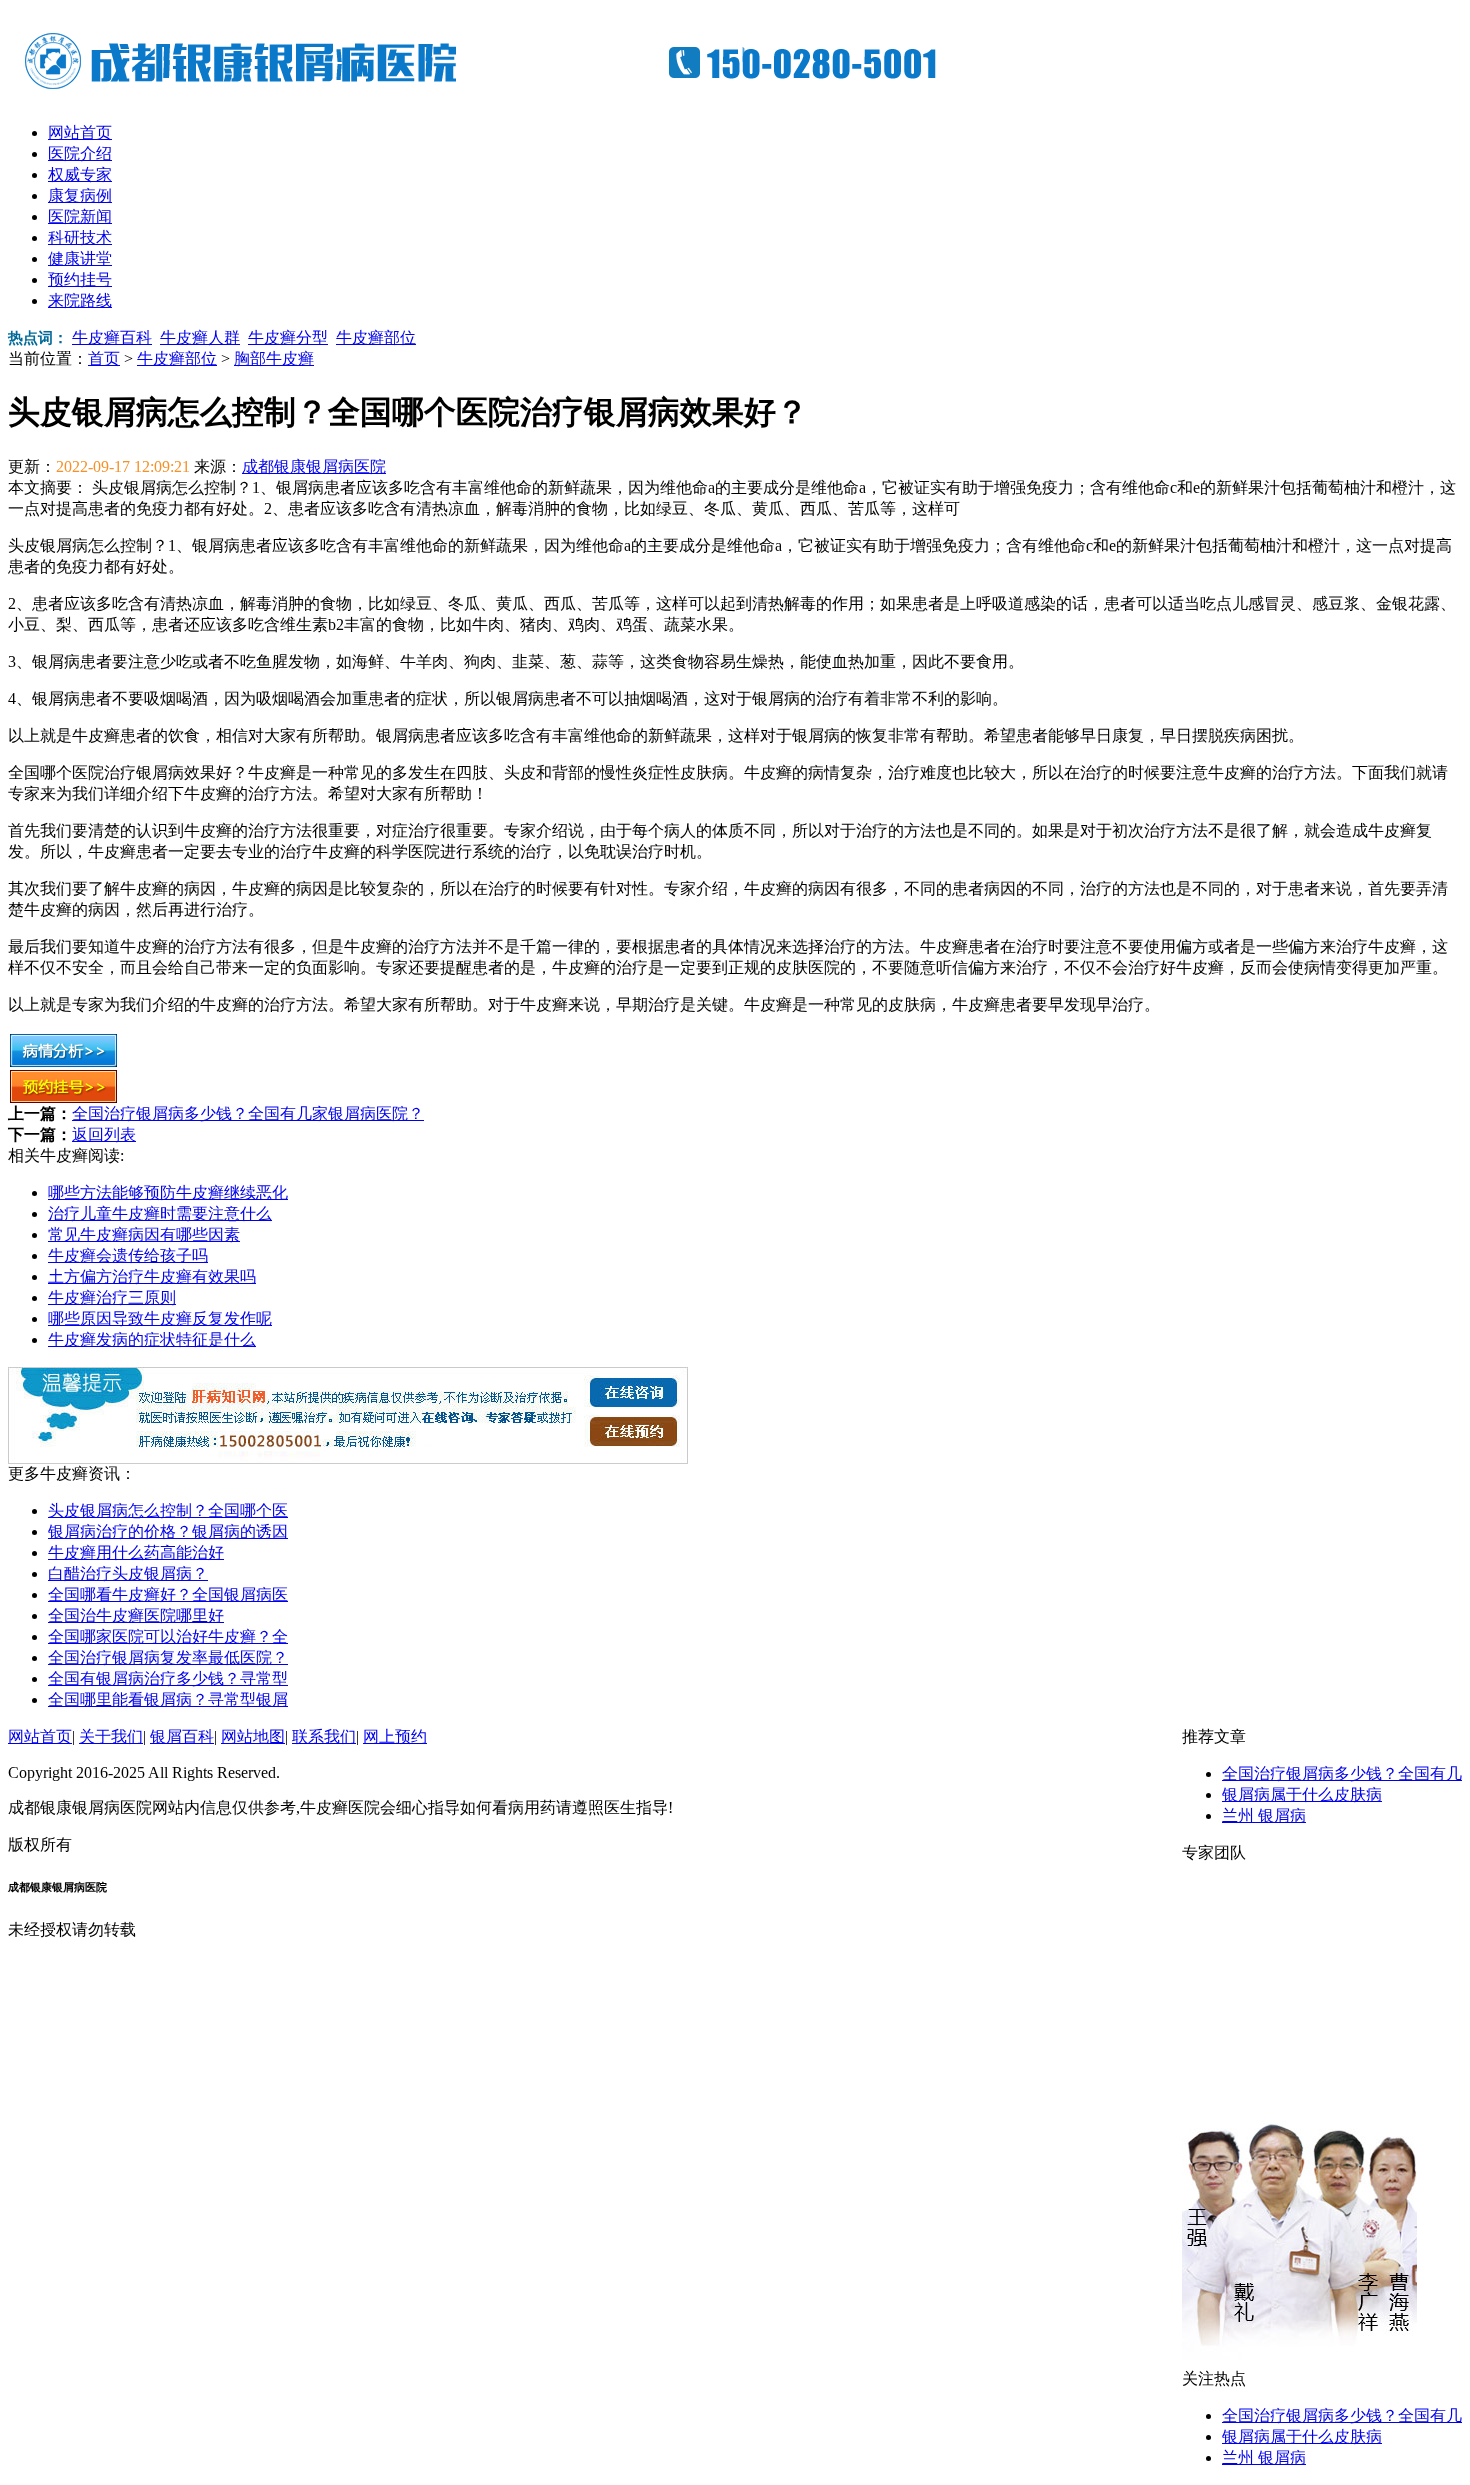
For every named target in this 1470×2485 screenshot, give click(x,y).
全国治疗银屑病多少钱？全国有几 (1342, 1773)
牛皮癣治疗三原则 (112, 1297)
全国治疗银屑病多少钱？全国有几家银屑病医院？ (248, 1113)
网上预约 (395, 1736)
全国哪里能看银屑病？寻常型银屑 (168, 1699)
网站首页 (80, 132)
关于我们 (111, 1736)
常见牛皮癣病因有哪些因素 (144, 1234)
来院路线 (80, 300)
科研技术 (80, 237)
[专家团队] (1299, 2363)
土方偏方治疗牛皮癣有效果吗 (152, 1276)
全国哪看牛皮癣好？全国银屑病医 (168, 1594)
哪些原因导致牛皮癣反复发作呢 (160, 1318)
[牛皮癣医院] (498, 90)
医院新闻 (80, 216)
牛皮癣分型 (288, 337)
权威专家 (80, 174)
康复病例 (80, 195)
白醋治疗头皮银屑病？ (128, 1573)
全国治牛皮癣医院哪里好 (136, 1615)
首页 (104, 358)
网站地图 (253, 1736)
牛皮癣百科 (112, 337)
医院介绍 (80, 153)
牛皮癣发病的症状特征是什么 (152, 1339)
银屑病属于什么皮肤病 (1302, 1794)
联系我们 (324, 1736)
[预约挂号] (63, 1098)
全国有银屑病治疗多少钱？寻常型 (168, 1678)
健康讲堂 (80, 258)
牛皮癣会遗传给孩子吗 (128, 1255)
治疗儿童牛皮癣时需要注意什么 (160, 1213)
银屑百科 (182, 1736)
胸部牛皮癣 (274, 358)
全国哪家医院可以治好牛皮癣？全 (168, 1636)
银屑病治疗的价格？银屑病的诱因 (168, 1531)
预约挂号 (80, 279)
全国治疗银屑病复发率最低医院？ (168, 1657)
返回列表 (104, 1134)
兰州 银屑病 (1264, 1815)
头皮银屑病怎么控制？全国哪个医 (168, 1510)
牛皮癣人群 (200, 337)
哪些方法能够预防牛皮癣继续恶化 (168, 1192)
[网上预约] (348, 1458)
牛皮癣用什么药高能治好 (136, 1552)
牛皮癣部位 (376, 337)
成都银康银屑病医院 (314, 466)
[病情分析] (63, 1062)
